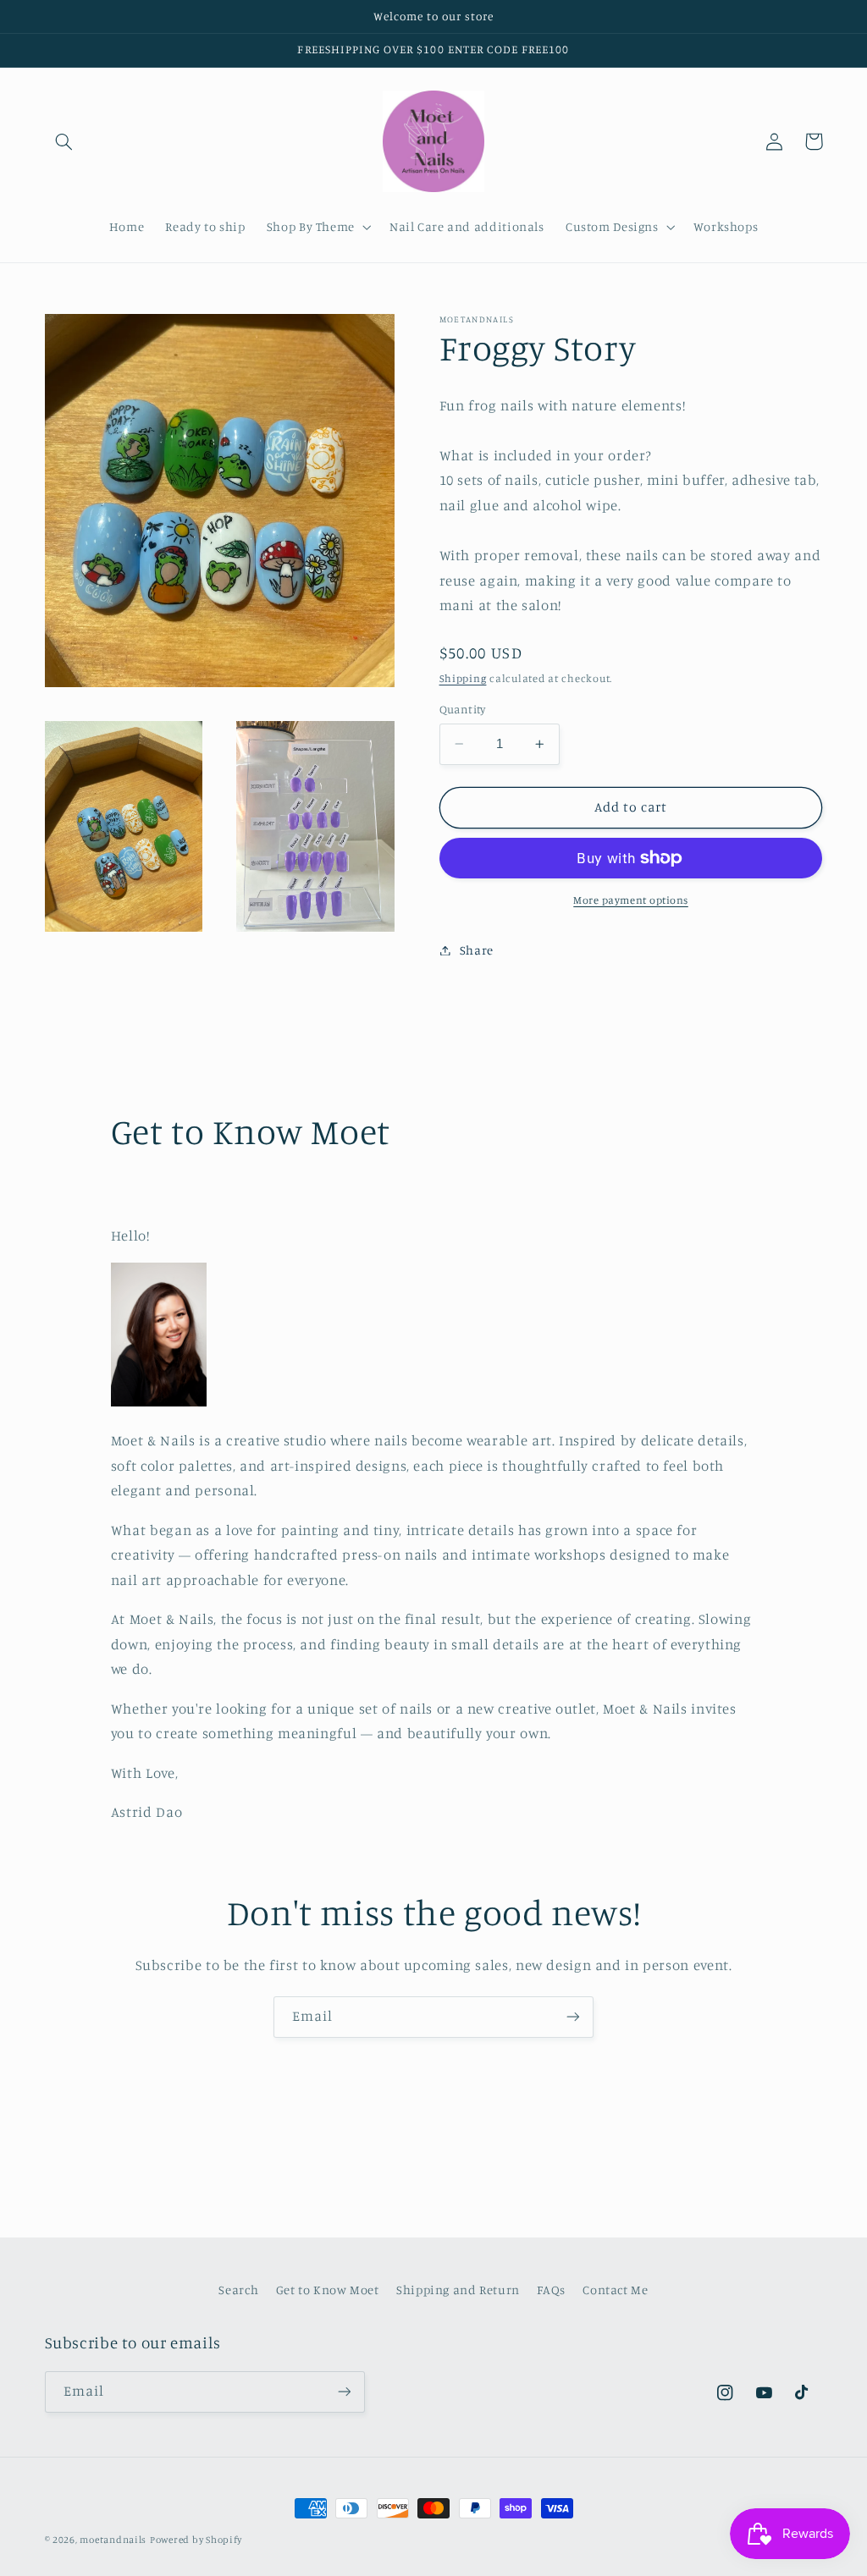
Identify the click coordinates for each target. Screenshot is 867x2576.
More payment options (631, 900)
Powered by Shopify (196, 2540)
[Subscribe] (573, 2017)
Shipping (463, 678)
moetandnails (113, 2540)
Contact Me (615, 2290)
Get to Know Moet (328, 2290)
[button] (64, 141)
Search (238, 2290)
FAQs (551, 2290)
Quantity (463, 709)
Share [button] (477, 950)
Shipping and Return (458, 2290)
